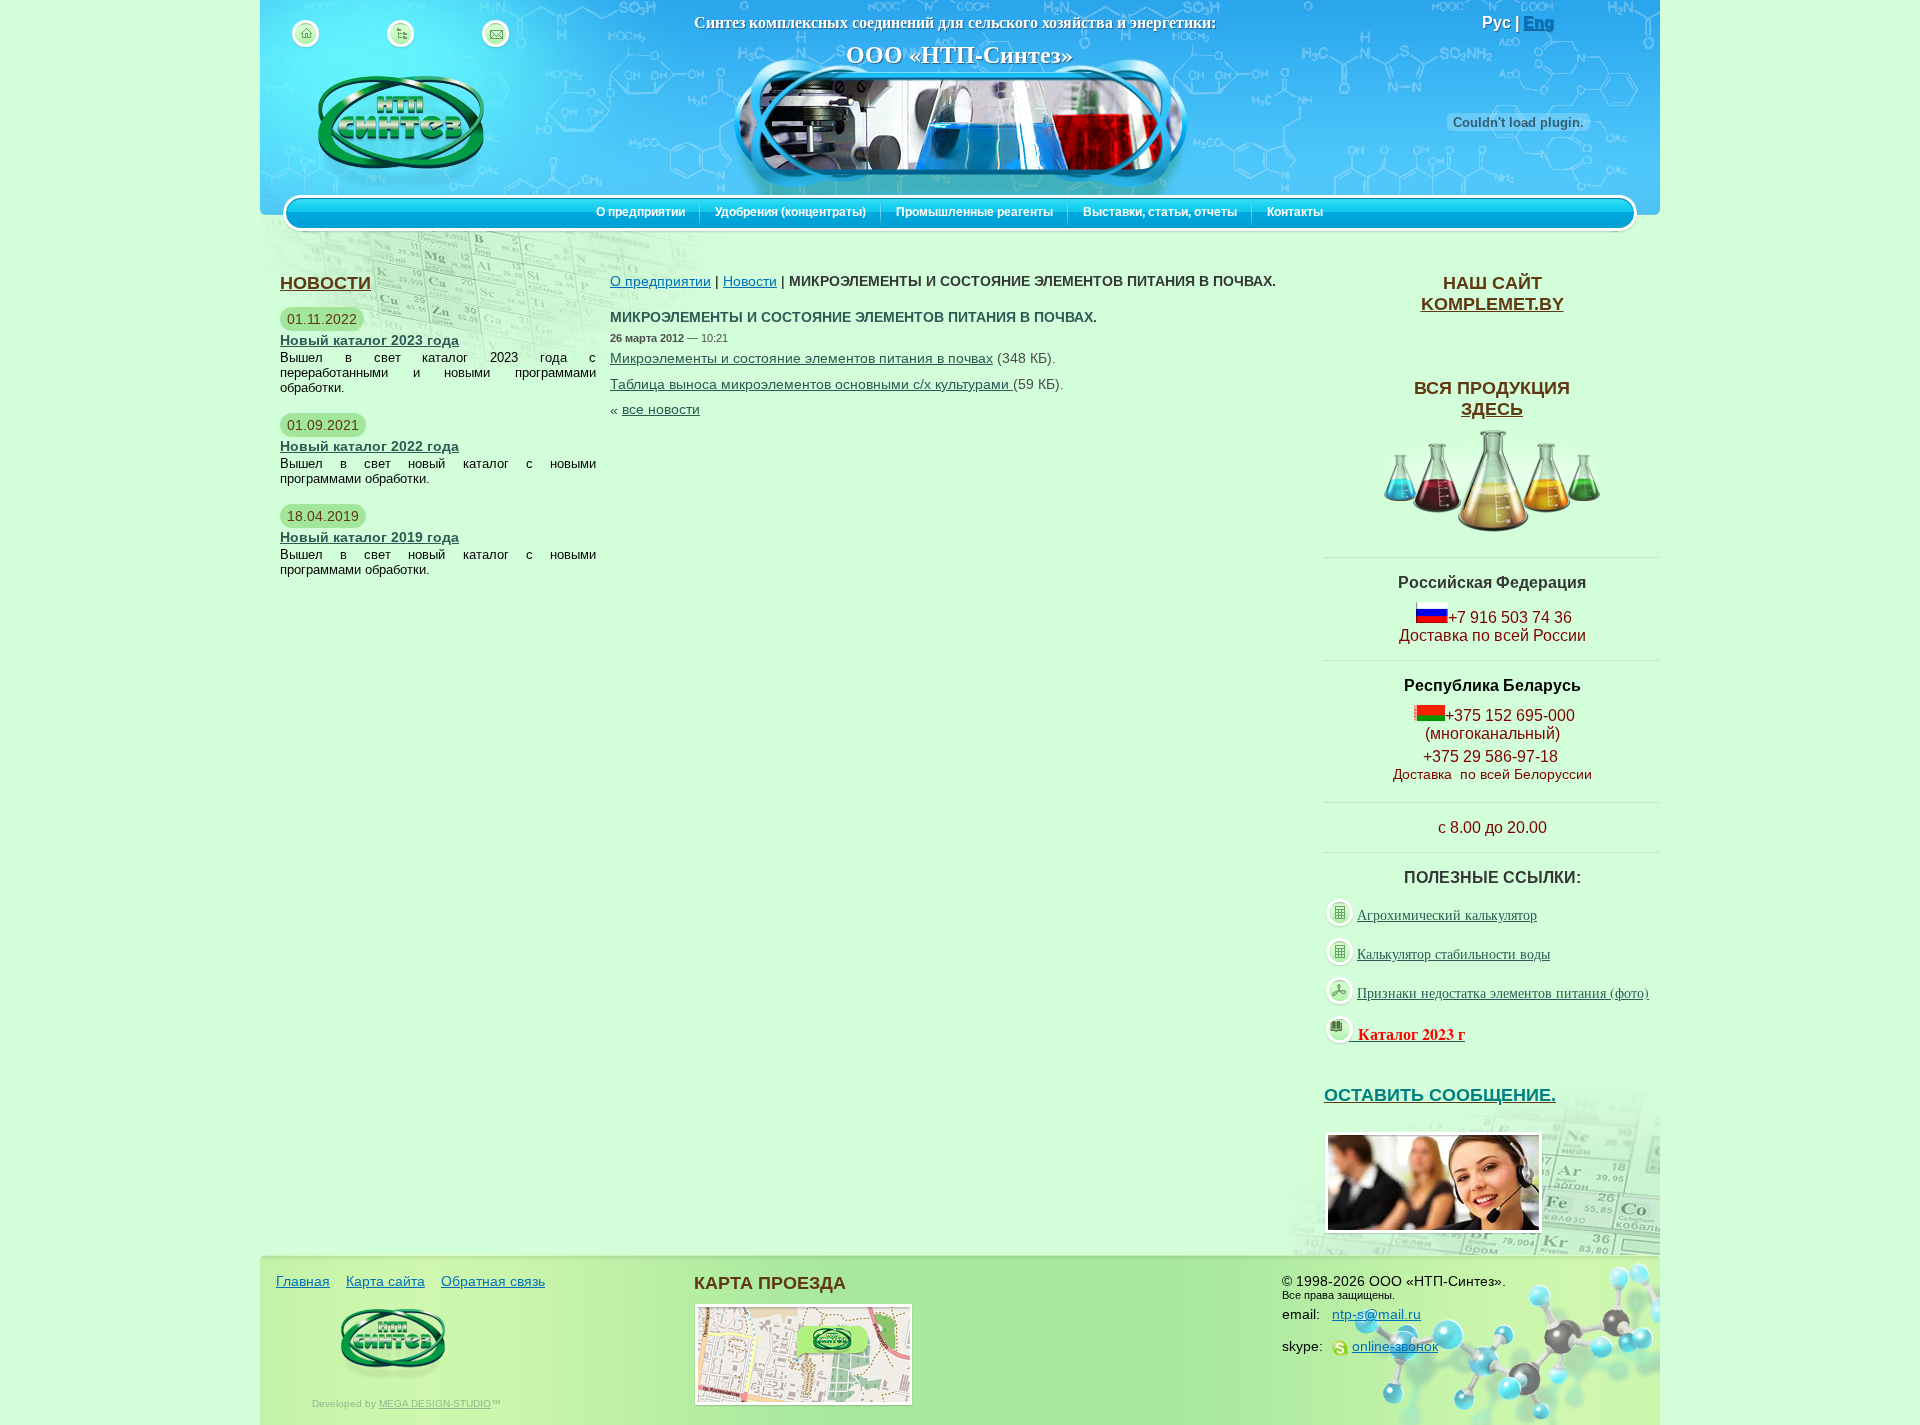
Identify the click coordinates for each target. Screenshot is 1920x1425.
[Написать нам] (495, 33)
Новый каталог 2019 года (369, 537)
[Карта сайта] (400, 33)
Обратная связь (493, 1281)
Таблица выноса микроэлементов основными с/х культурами (811, 384)
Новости (750, 281)
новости (325, 283)
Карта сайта (385, 1281)
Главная (303, 1281)
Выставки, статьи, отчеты (1160, 212)
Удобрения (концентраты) (790, 212)
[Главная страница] (305, 33)
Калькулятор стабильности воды (1453, 953)
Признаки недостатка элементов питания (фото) (1503, 992)
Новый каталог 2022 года (369, 446)
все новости (661, 409)
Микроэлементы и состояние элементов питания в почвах (801, 358)
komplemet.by (1492, 304)
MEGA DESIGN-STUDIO (435, 1403)
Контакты (1295, 212)
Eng (1538, 22)
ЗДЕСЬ (1492, 409)
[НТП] (401, 192)
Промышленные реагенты (974, 212)
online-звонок (1395, 1346)
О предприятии (640, 212)
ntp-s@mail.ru (1376, 1314)
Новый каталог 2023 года (369, 340)
